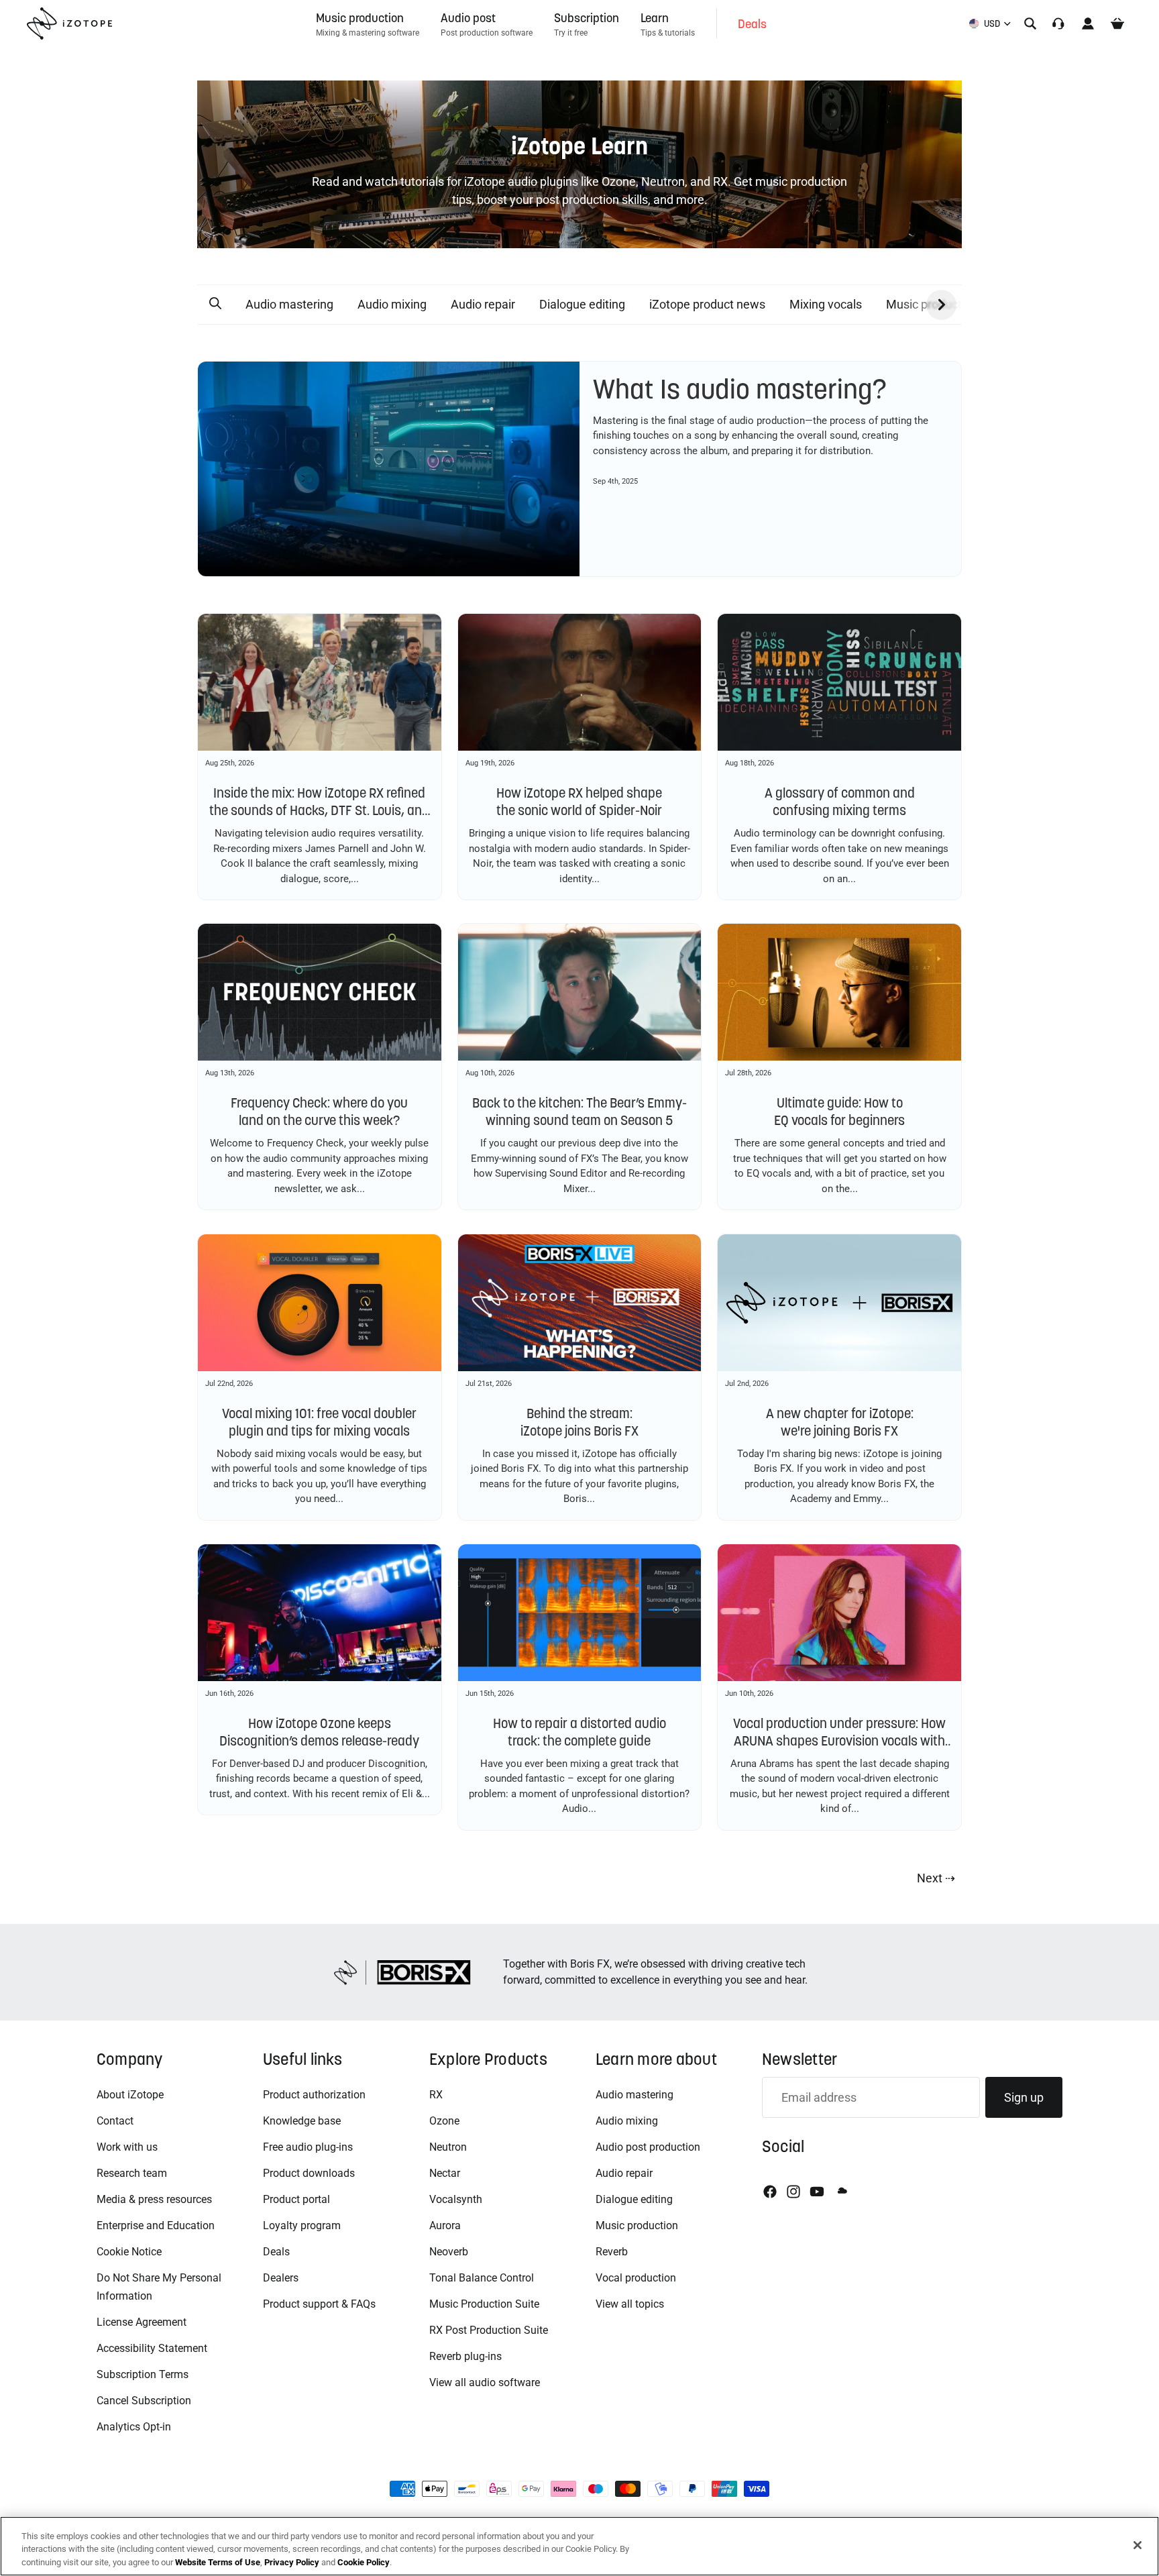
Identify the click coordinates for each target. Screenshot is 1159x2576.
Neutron (448, 2147)
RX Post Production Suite (489, 2330)
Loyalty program (302, 2225)
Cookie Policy (364, 2562)
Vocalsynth (456, 2199)
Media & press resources (154, 2199)
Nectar (445, 2173)
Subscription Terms (143, 2374)
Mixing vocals (826, 304)
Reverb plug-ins (465, 2356)
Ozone (444, 2121)
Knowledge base (302, 2121)
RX (436, 2095)
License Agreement (142, 2322)
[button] (215, 304)
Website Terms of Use (218, 2562)
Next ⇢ (936, 1878)
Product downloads (309, 2173)
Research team (132, 2173)
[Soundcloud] (841, 2192)
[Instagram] (793, 2192)
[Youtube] (817, 2192)
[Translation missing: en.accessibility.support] (1058, 23)
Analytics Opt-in (134, 2427)
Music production (637, 2225)
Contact (115, 2121)
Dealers (281, 2278)
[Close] (1138, 2545)
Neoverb (449, 2252)
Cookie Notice (129, 2252)
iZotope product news (707, 304)
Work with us (127, 2147)
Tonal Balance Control (482, 2278)
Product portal (296, 2199)
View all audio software (485, 2382)
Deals (276, 2252)
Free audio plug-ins (308, 2147)
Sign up (1024, 2097)
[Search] (1030, 23)
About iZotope (130, 2095)
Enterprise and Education (156, 2225)
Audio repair (483, 304)
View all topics (630, 2304)
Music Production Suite (484, 2304)
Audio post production (648, 2147)
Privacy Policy (292, 2562)
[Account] (1088, 23)
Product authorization (314, 2095)
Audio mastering (289, 304)
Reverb (612, 2252)
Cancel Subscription (144, 2401)
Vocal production (636, 2278)
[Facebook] (770, 2192)
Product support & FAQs (319, 2304)
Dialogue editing (582, 304)
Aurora (445, 2225)
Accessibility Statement (152, 2348)
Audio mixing (392, 304)
